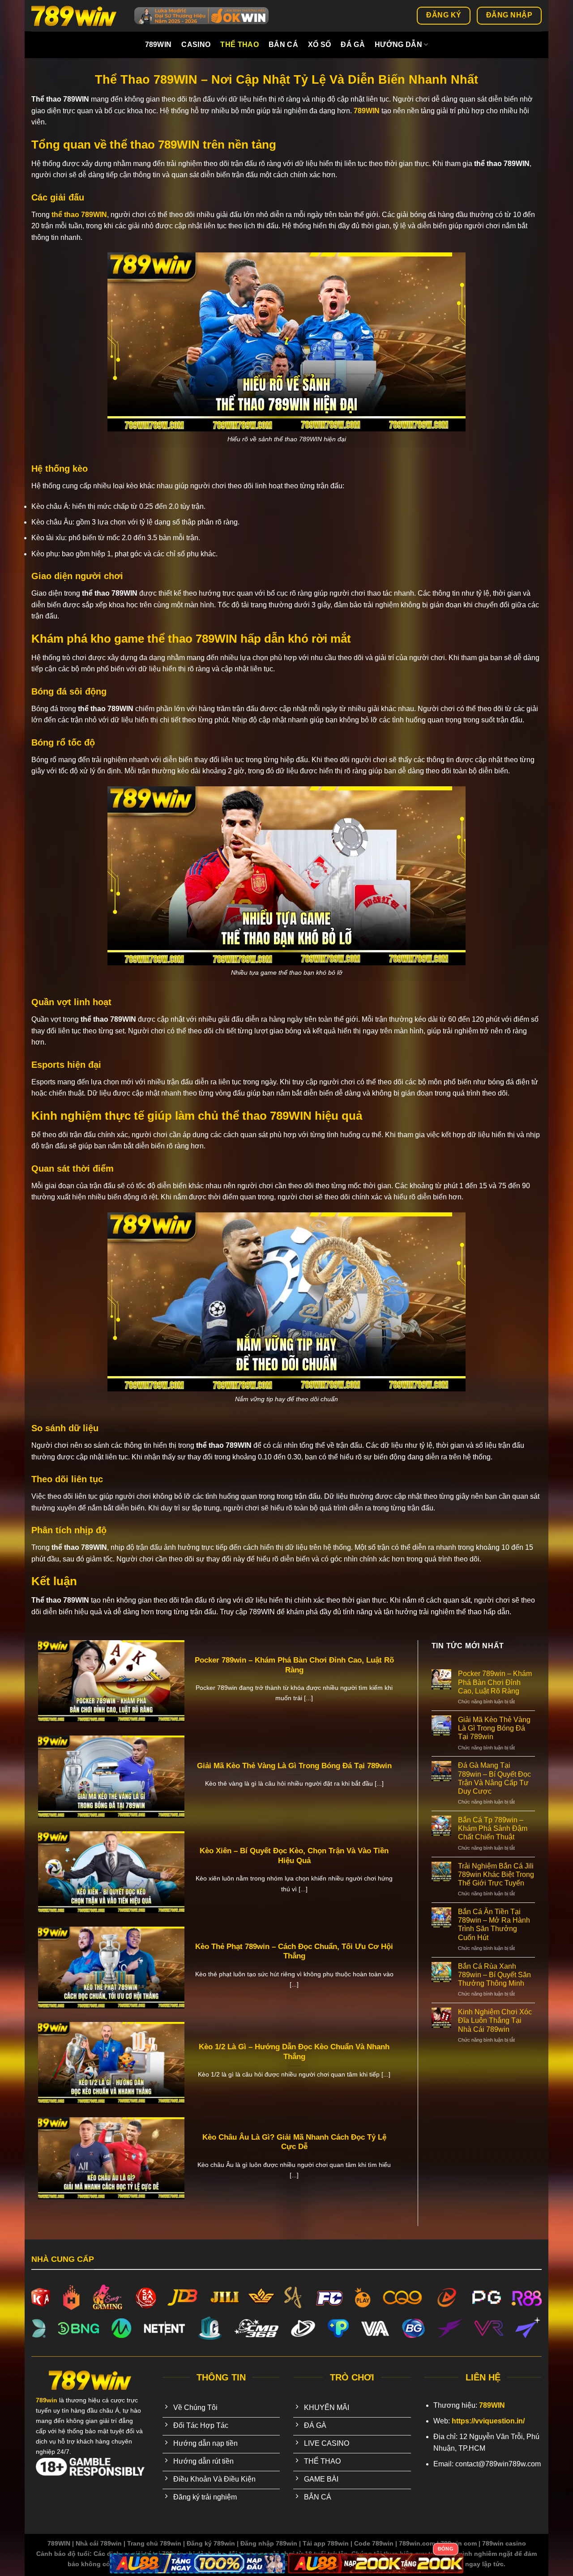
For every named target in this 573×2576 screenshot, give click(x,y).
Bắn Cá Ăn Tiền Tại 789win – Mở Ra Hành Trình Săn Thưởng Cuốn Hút (494, 1925)
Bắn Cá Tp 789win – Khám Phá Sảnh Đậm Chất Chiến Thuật (493, 1828)
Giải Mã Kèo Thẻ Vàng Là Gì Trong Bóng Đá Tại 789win (294, 1766)
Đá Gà (353, 45)
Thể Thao (239, 45)
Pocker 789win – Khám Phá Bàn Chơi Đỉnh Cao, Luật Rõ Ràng (294, 1665)
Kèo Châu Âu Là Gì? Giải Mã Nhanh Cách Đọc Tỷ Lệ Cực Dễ (294, 2142)
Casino (196, 45)
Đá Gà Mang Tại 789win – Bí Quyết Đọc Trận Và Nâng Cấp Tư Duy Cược (494, 1778)
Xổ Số (320, 45)
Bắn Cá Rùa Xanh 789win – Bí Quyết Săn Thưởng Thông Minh (494, 1975)
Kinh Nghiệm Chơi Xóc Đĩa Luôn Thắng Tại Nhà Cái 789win (495, 2020)
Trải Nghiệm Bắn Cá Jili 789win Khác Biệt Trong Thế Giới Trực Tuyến (496, 1874)
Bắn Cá (283, 45)
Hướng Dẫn (398, 45)
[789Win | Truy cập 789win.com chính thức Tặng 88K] (76, 16)
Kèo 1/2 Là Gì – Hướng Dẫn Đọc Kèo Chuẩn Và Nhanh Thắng (294, 2052)
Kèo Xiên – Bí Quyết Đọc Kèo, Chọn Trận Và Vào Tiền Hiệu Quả (294, 1856)
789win (158, 45)
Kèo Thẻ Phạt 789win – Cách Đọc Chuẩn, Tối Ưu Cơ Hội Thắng (294, 1951)
